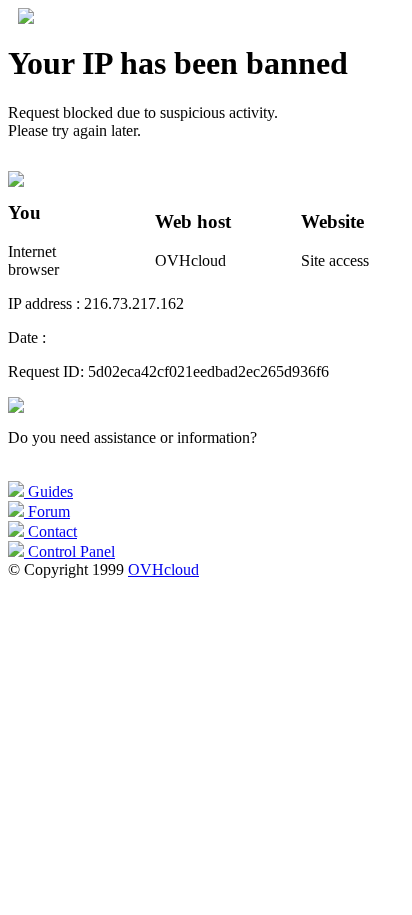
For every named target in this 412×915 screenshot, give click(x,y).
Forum (47, 511)
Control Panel (69, 551)
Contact (50, 531)
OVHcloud (163, 569)
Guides (48, 491)
